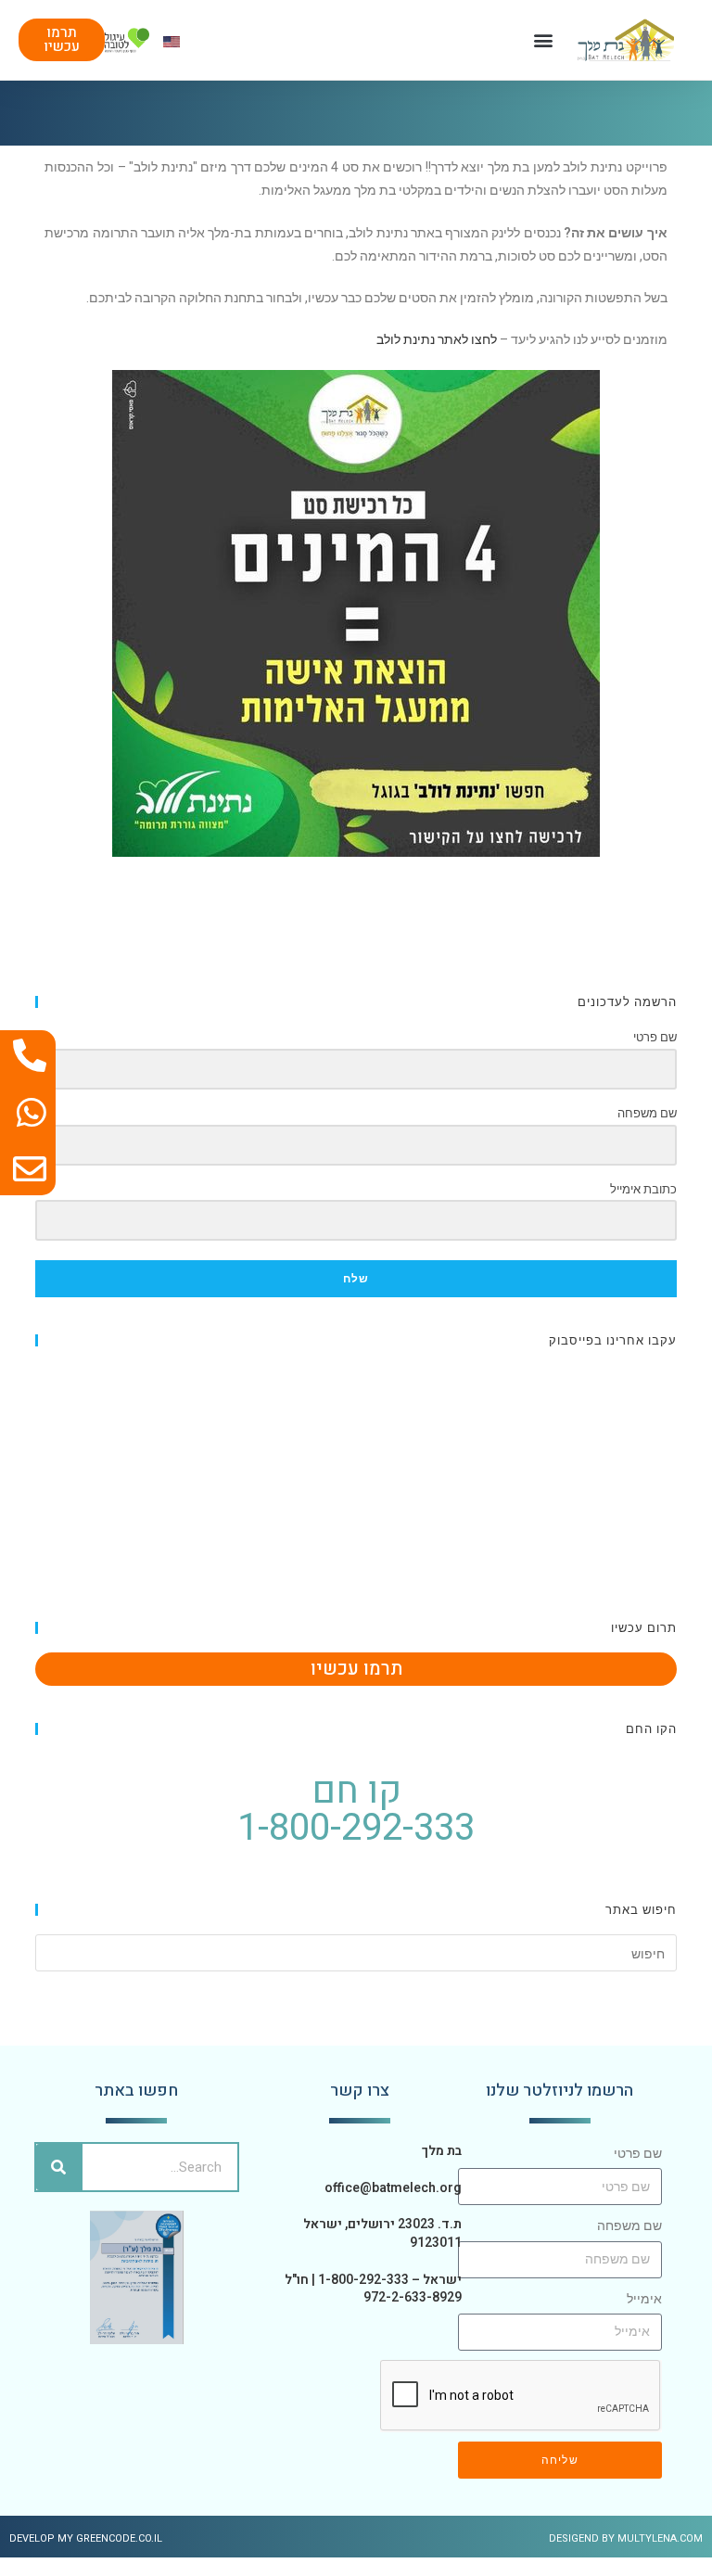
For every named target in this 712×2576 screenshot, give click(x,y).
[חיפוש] (59, 2167)
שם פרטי (638, 2153)
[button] (543, 40)
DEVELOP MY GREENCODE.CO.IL (86, 2538)
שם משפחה (629, 2225)
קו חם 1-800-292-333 (356, 1810)
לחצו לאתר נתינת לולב (437, 339)
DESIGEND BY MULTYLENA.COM (626, 2538)
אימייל (644, 2299)
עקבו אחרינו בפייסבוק (613, 1340)
